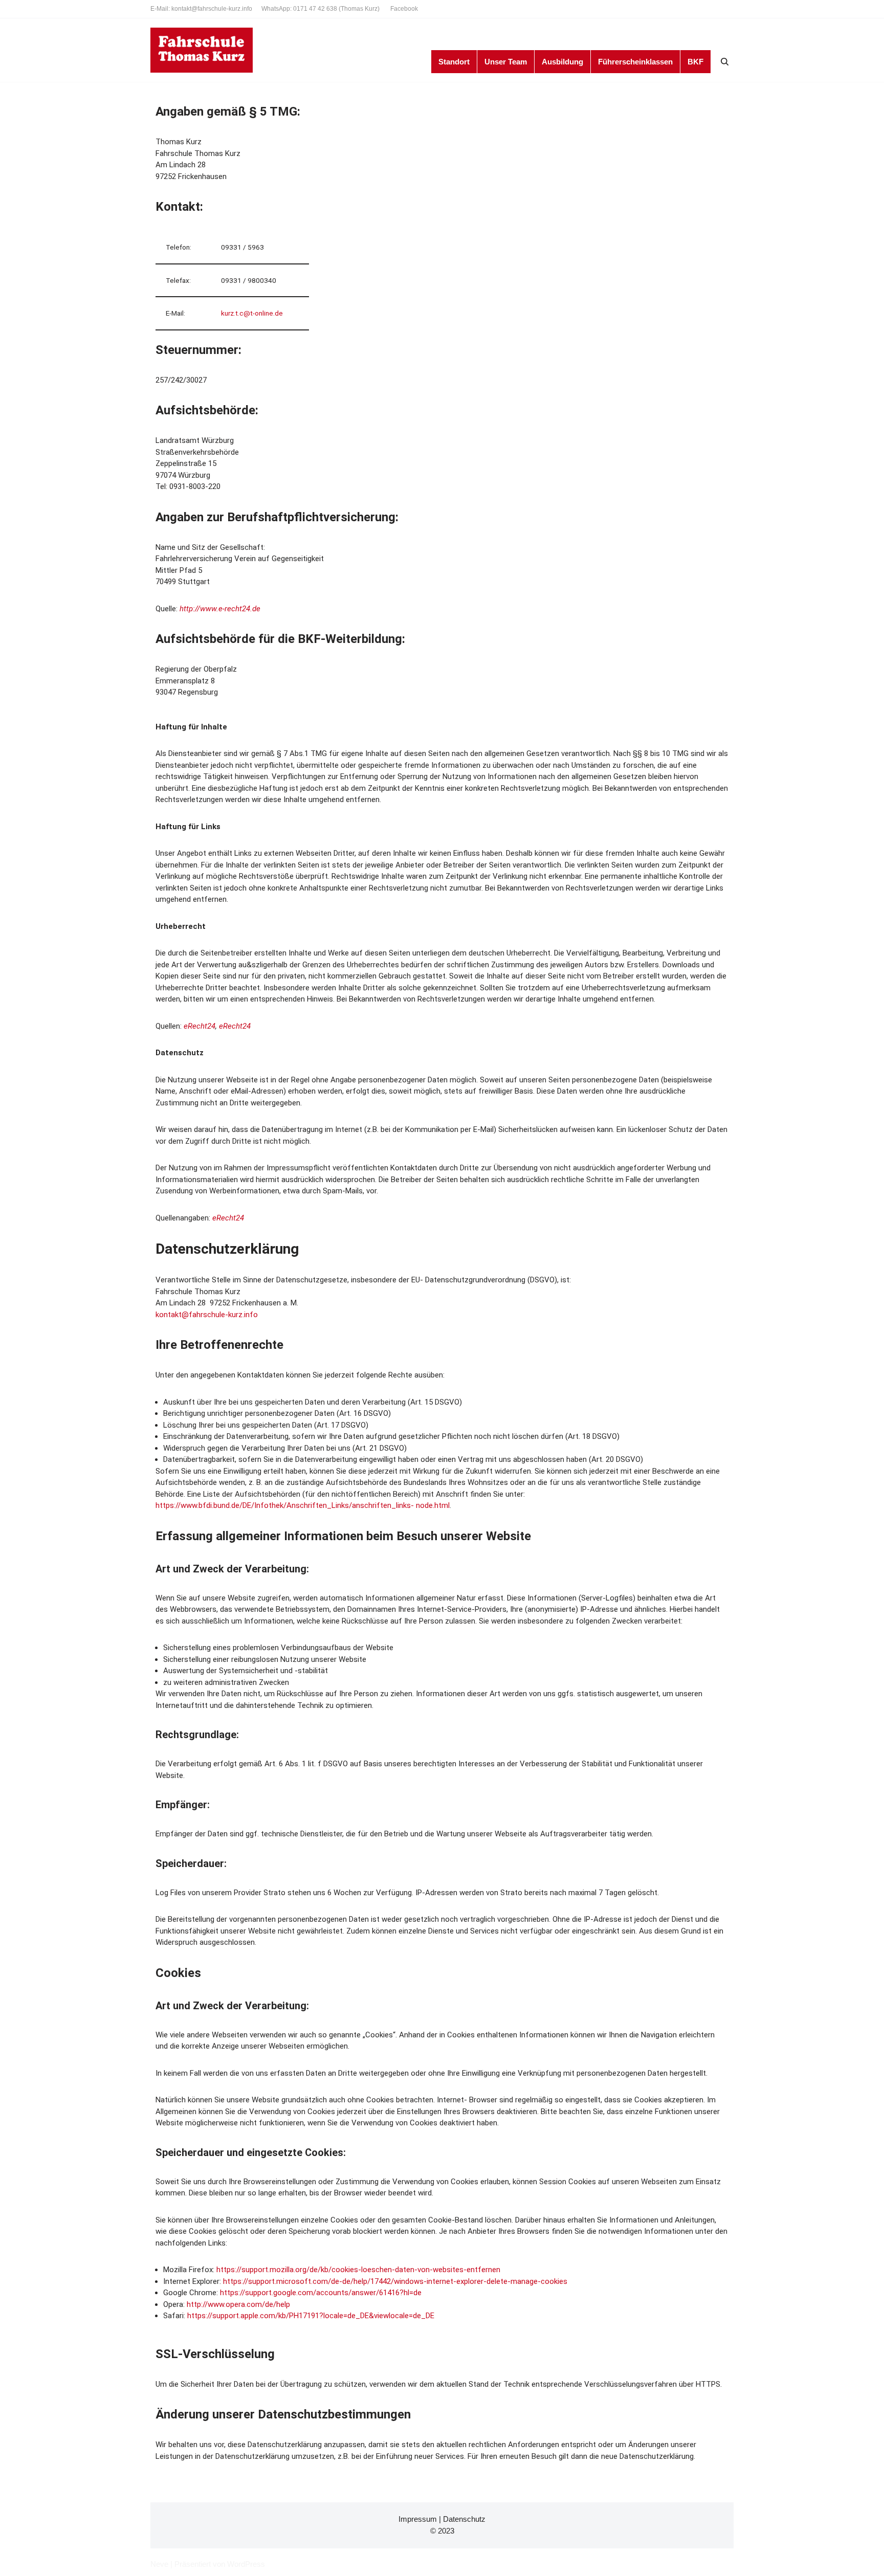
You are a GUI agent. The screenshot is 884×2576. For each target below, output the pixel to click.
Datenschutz (464, 2519)
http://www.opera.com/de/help (238, 2304)
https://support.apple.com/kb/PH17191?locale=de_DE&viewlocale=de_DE (311, 2316)
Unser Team (506, 62)
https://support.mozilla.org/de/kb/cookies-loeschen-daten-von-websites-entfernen (358, 2270)
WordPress (246, 2564)
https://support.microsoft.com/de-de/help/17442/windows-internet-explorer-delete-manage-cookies (395, 2281)
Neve (159, 2564)
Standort (454, 62)
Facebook (404, 9)
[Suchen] (725, 62)
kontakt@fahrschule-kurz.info (207, 1315)
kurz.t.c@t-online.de (252, 313)
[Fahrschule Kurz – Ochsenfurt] (202, 50)
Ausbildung (562, 62)
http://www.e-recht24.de (220, 609)
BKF (695, 62)
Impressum (418, 2519)
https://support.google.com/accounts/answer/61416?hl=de (321, 2293)
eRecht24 (200, 1026)
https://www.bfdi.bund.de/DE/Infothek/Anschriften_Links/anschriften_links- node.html (303, 1505)
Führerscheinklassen (635, 62)
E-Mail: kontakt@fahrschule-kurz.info (201, 9)
